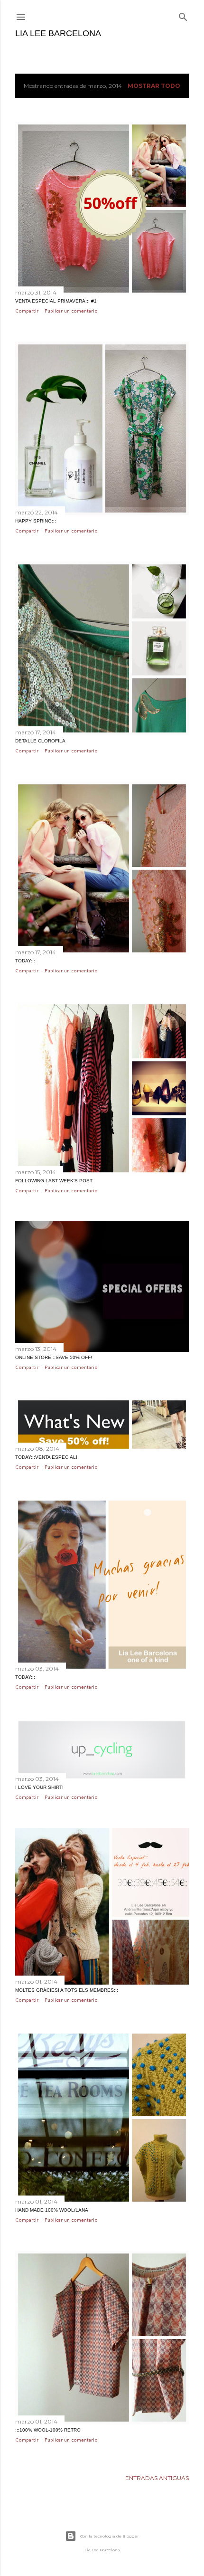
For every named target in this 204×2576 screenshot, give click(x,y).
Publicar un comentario (71, 311)
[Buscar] (183, 15)
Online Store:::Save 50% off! (54, 1357)
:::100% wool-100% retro (48, 2430)
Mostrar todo (154, 86)
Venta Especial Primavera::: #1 (56, 301)
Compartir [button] (27, 311)
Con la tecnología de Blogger (110, 2536)
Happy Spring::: (36, 521)
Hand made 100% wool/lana (52, 2210)
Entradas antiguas (157, 2478)
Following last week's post (54, 1181)
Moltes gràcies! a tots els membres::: (67, 1990)
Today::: (25, 961)
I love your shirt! (39, 1787)
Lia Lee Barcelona (58, 33)
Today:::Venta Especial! (46, 1457)
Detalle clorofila (40, 741)
